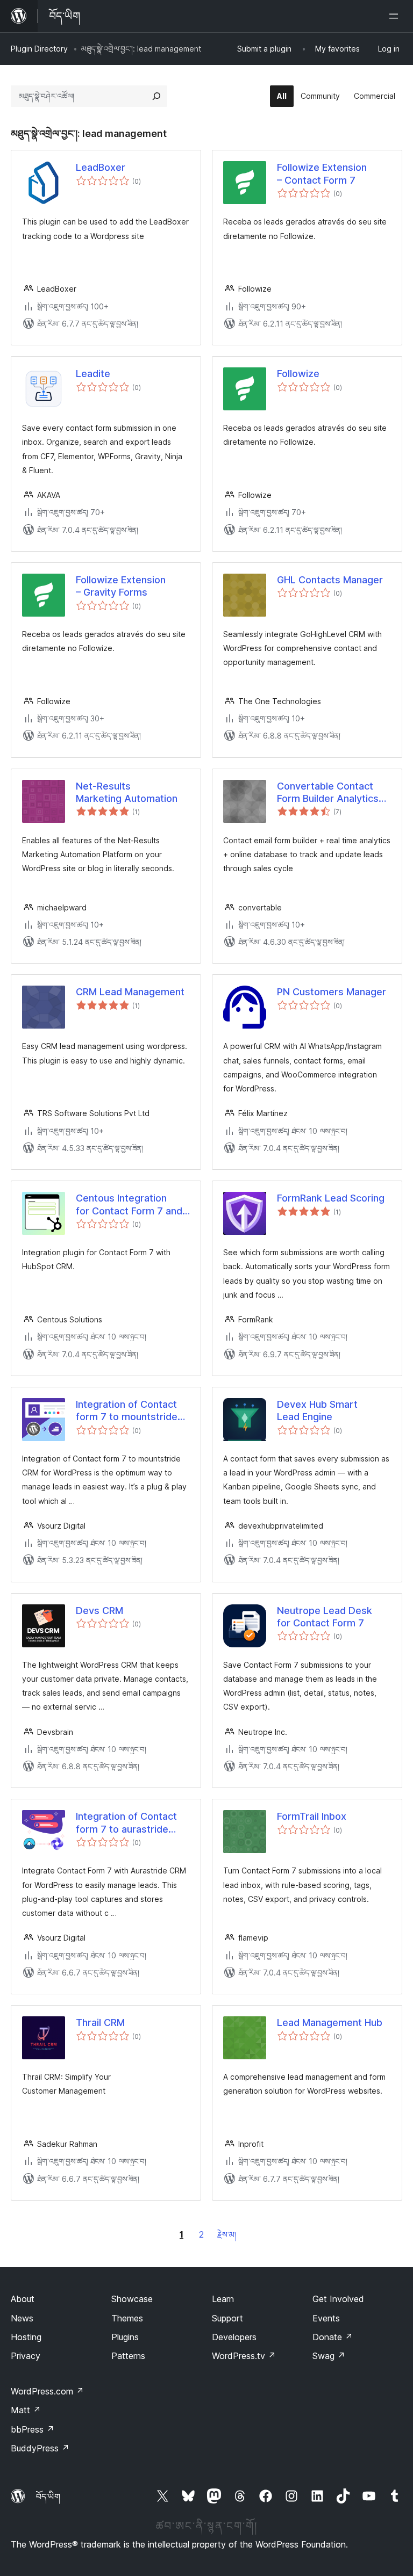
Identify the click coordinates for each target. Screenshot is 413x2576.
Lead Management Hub (330, 2023)
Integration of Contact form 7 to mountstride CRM (127, 1411)
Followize (298, 374)
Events (326, 2318)
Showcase (132, 2299)
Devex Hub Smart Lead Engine (317, 1410)
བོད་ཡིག (48, 2497)
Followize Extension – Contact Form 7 (322, 173)
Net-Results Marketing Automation (127, 792)
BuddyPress (40, 2448)
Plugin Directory (39, 49)
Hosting (26, 2337)
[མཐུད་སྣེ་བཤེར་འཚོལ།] (156, 96)
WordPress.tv (244, 2356)
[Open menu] (396, 16)
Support (227, 2318)
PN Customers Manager (332, 992)
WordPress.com (47, 2391)
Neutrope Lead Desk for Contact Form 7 (325, 1617)
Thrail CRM (100, 2023)
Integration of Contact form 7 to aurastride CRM (126, 1823)
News (22, 2318)
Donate (333, 2337)
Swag (329, 2356)
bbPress (33, 2429)
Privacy (26, 2356)
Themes (127, 2318)
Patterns (128, 2356)
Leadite (93, 374)
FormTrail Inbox (312, 1816)
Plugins (125, 2337)
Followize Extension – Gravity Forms (121, 586)
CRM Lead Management (130, 992)
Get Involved (338, 2299)
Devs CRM (99, 1611)
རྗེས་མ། (227, 2235)
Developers (234, 2337)
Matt (26, 2410)
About (23, 2299)
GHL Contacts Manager (330, 580)
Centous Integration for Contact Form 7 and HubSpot (129, 1205)
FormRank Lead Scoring (331, 1198)
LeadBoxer (101, 167)
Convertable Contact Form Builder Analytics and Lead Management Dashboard (329, 793)
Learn (223, 2299)
